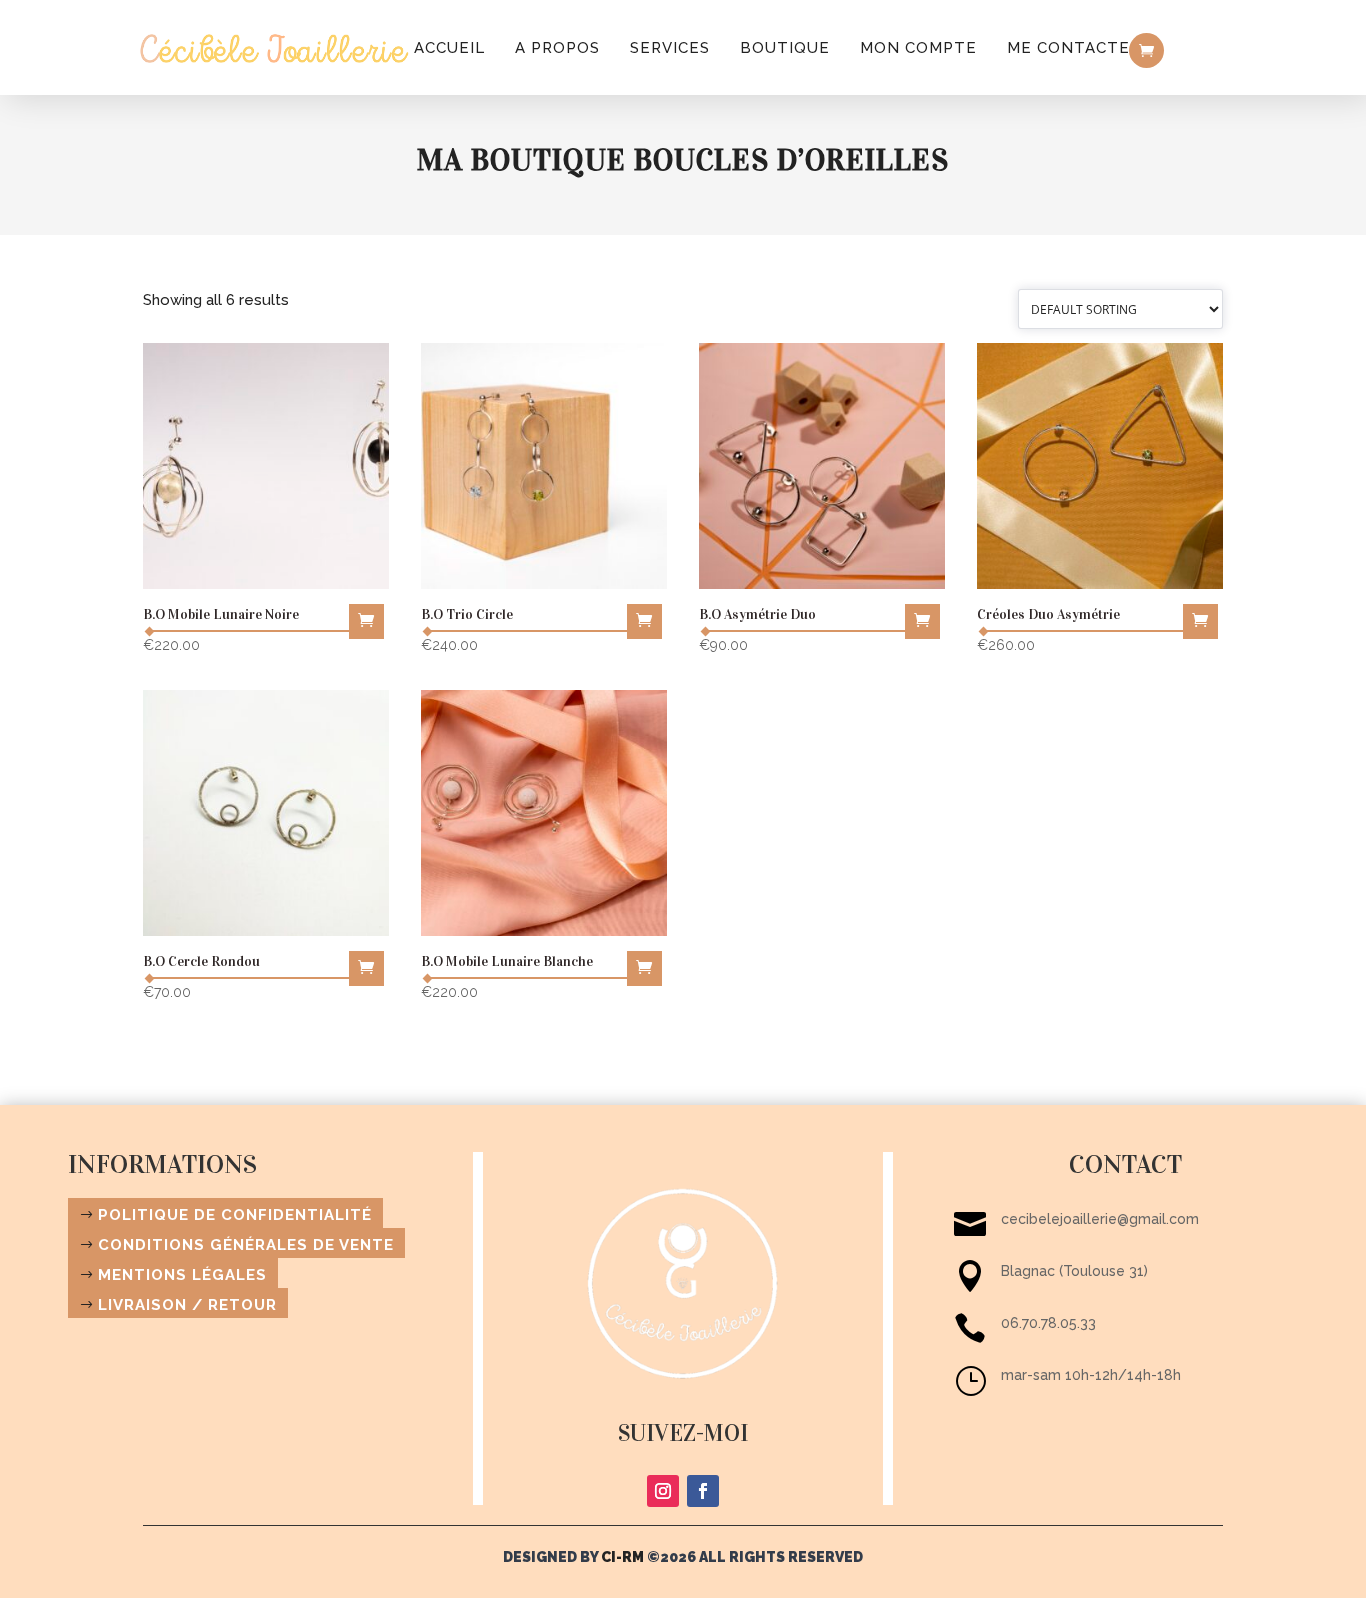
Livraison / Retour (187, 1305)
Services (670, 48)
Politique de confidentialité (235, 1215)
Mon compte (918, 48)
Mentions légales (182, 1275)
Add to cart (366, 621)
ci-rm (622, 1557)
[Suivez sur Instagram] (663, 1491)
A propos (557, 48)
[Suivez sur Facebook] (703, 1491)
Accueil (449, 48)
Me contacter (1074, 48)
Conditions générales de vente (246, 1245)
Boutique (785, 48)
